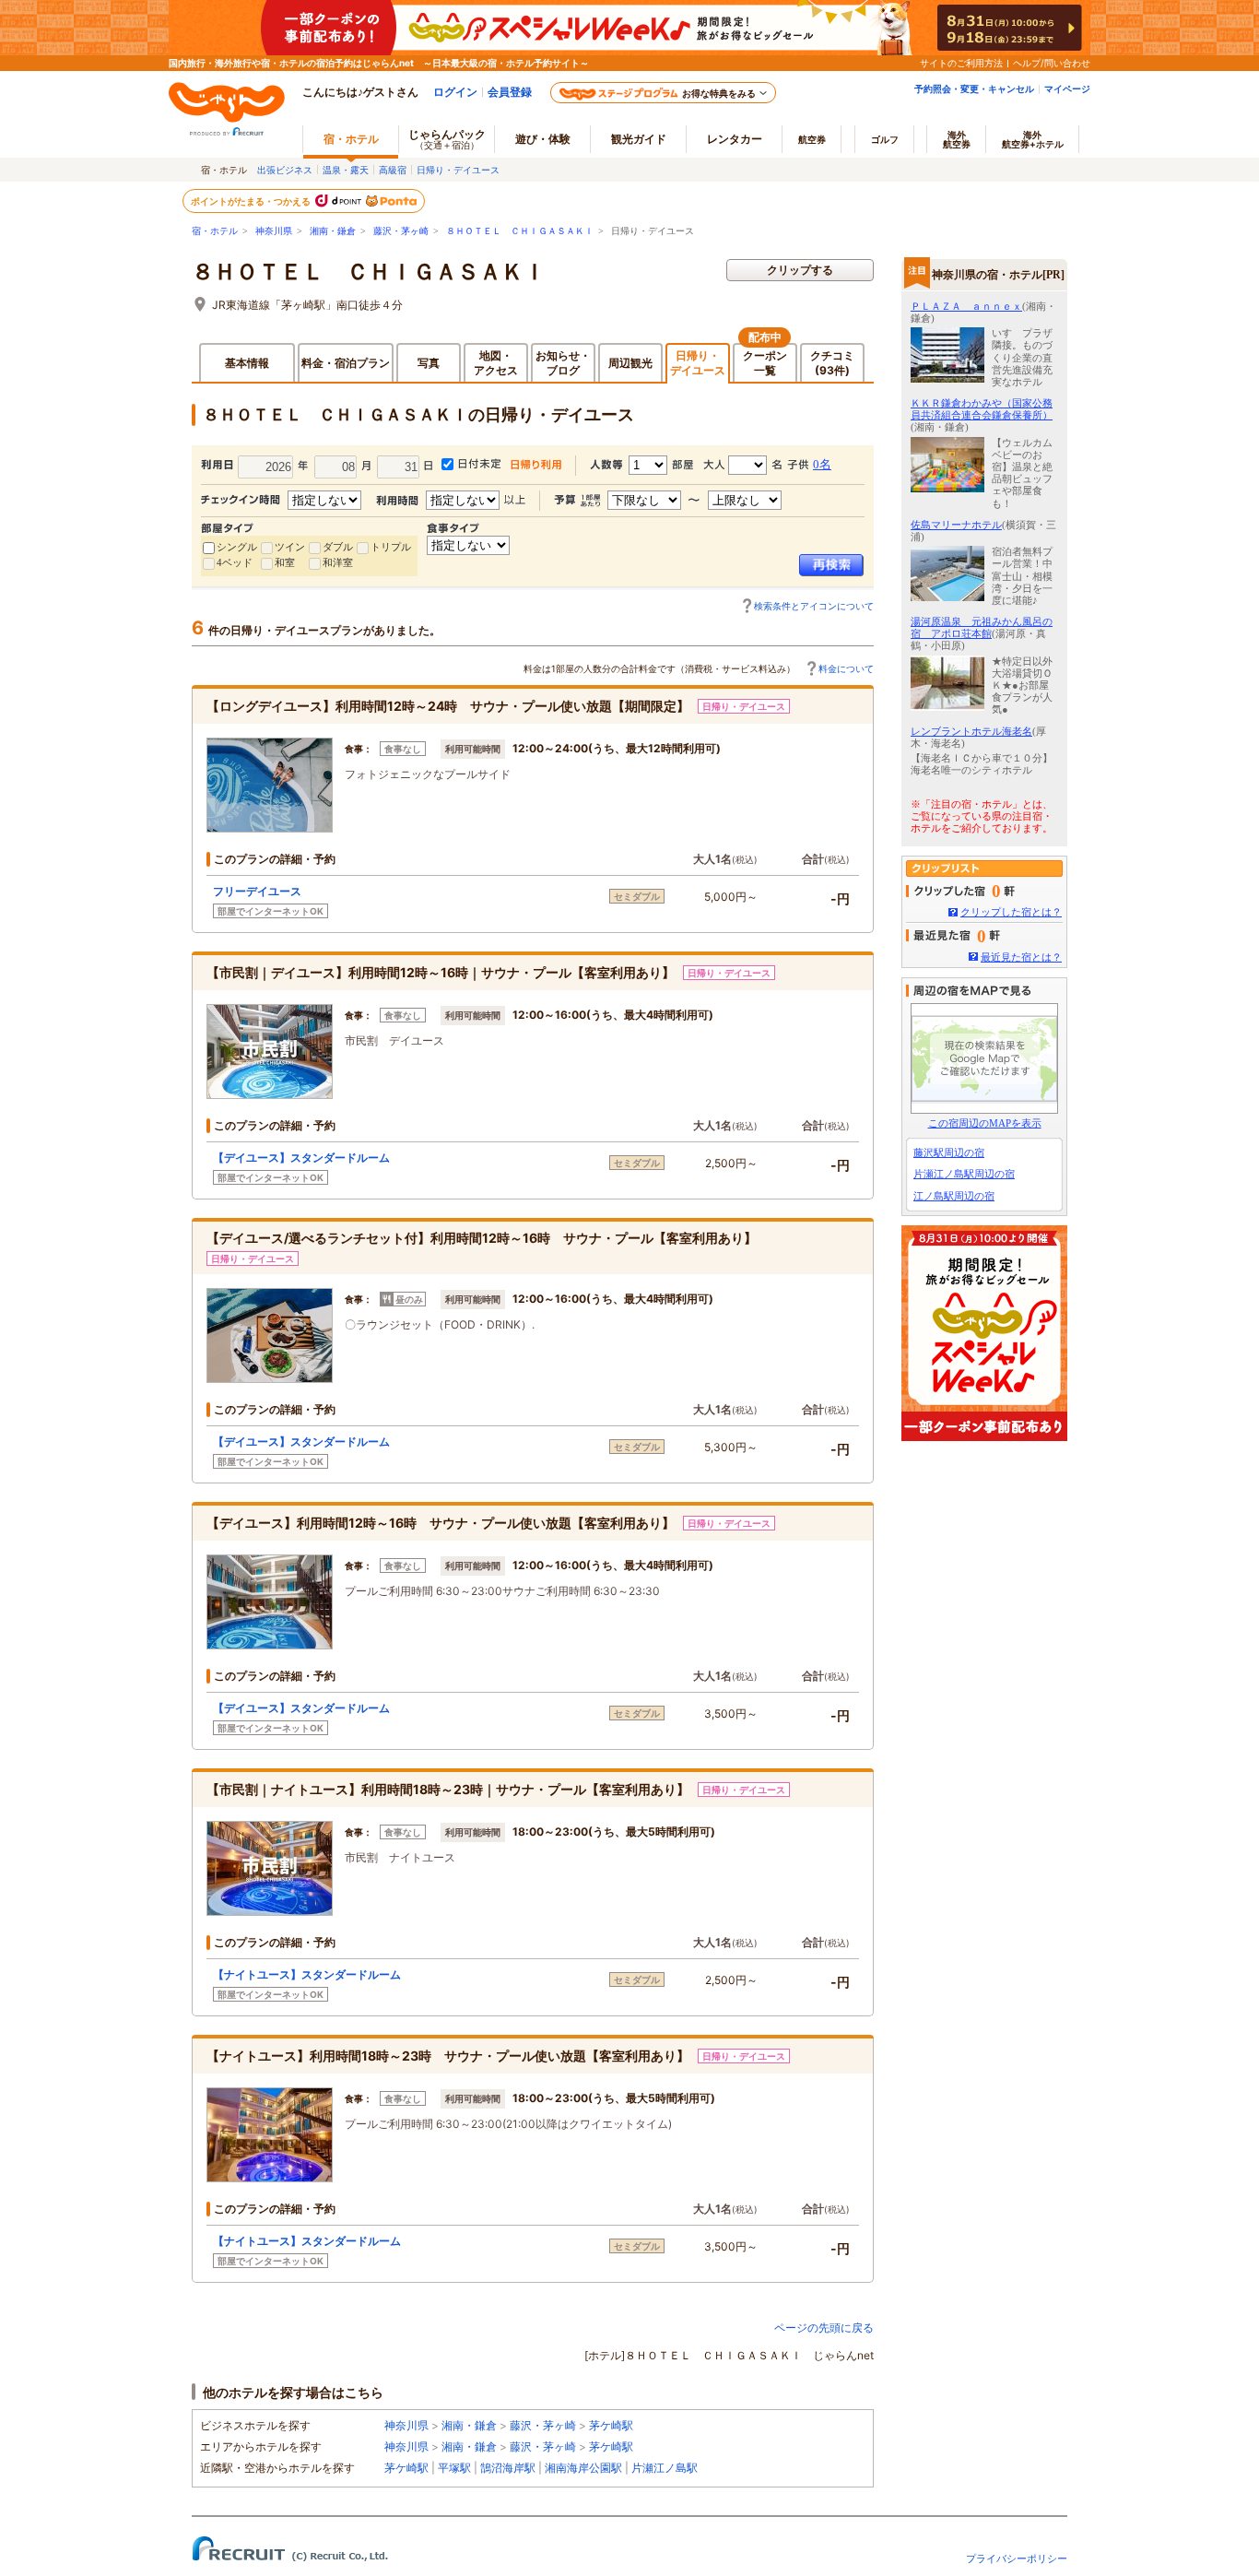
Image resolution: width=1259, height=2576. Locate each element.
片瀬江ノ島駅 (665, 2468)
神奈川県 (274, 231)
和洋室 (338, 562)
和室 (285, 562)
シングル (237, 547)
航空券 (812, 139)
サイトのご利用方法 (961, 63)
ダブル (338, 547)
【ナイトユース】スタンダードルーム (307, 1974)
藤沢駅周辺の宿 (949, 1152)
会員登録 (510, 92)
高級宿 (393, 170)
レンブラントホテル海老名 (971, 731)
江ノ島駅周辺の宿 (954, 1196)
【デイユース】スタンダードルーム (301, 1158)
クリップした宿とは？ (1011, 912)
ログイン (455, 92)
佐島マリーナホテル (956, 525)
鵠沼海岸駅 (508, 2468)
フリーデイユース (257, 891)
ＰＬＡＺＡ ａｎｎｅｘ (966, 306)
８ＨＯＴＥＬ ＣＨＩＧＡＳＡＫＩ (520, 231)
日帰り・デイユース (458, 170)
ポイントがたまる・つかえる (252, 201)
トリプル (391, 547)
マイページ (1067, 89)
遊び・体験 (543, 139)
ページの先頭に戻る (824, 2328)
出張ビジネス (285, 170)
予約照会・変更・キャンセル (974, 89)
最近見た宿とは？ (1021, 957)
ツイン (290, 547)
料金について (846, 668)
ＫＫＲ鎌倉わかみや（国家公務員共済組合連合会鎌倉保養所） (982, 409)
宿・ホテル (215, 231)
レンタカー (735, 139)
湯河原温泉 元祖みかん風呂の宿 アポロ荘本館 (982, 627)
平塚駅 (454, 2468)
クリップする (800, 270)
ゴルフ (885, 139)
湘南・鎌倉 (333, 231)
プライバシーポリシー (1017, 2558)
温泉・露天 (346, 170)
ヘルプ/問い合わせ (1052, 63)
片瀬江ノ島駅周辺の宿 (964, 1174)
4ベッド (235, 562)
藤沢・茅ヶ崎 (401, 231)
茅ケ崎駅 (611, 2425)
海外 (957, 139)
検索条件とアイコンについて (814, 606)
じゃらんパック (447, 139)
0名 (822, 464)
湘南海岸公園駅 (583, 2468)
